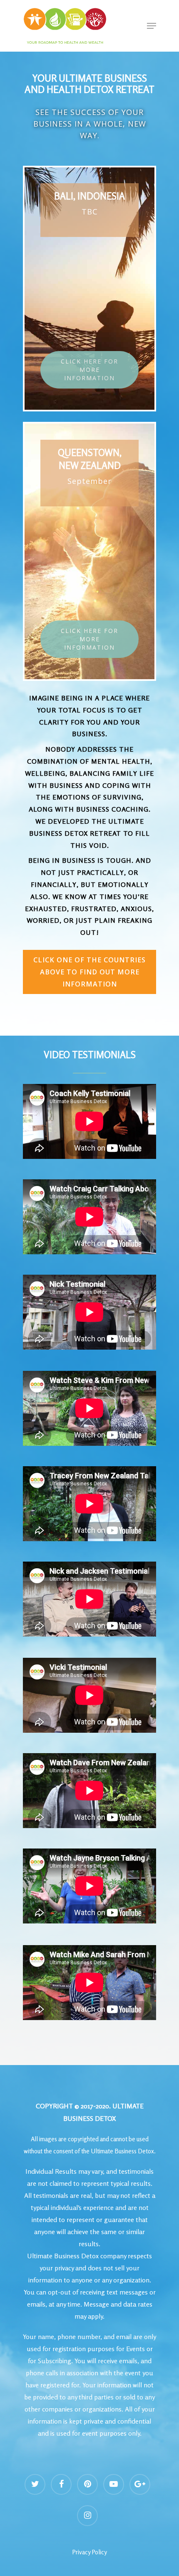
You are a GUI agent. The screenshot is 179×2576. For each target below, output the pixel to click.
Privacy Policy (89, 2552)
